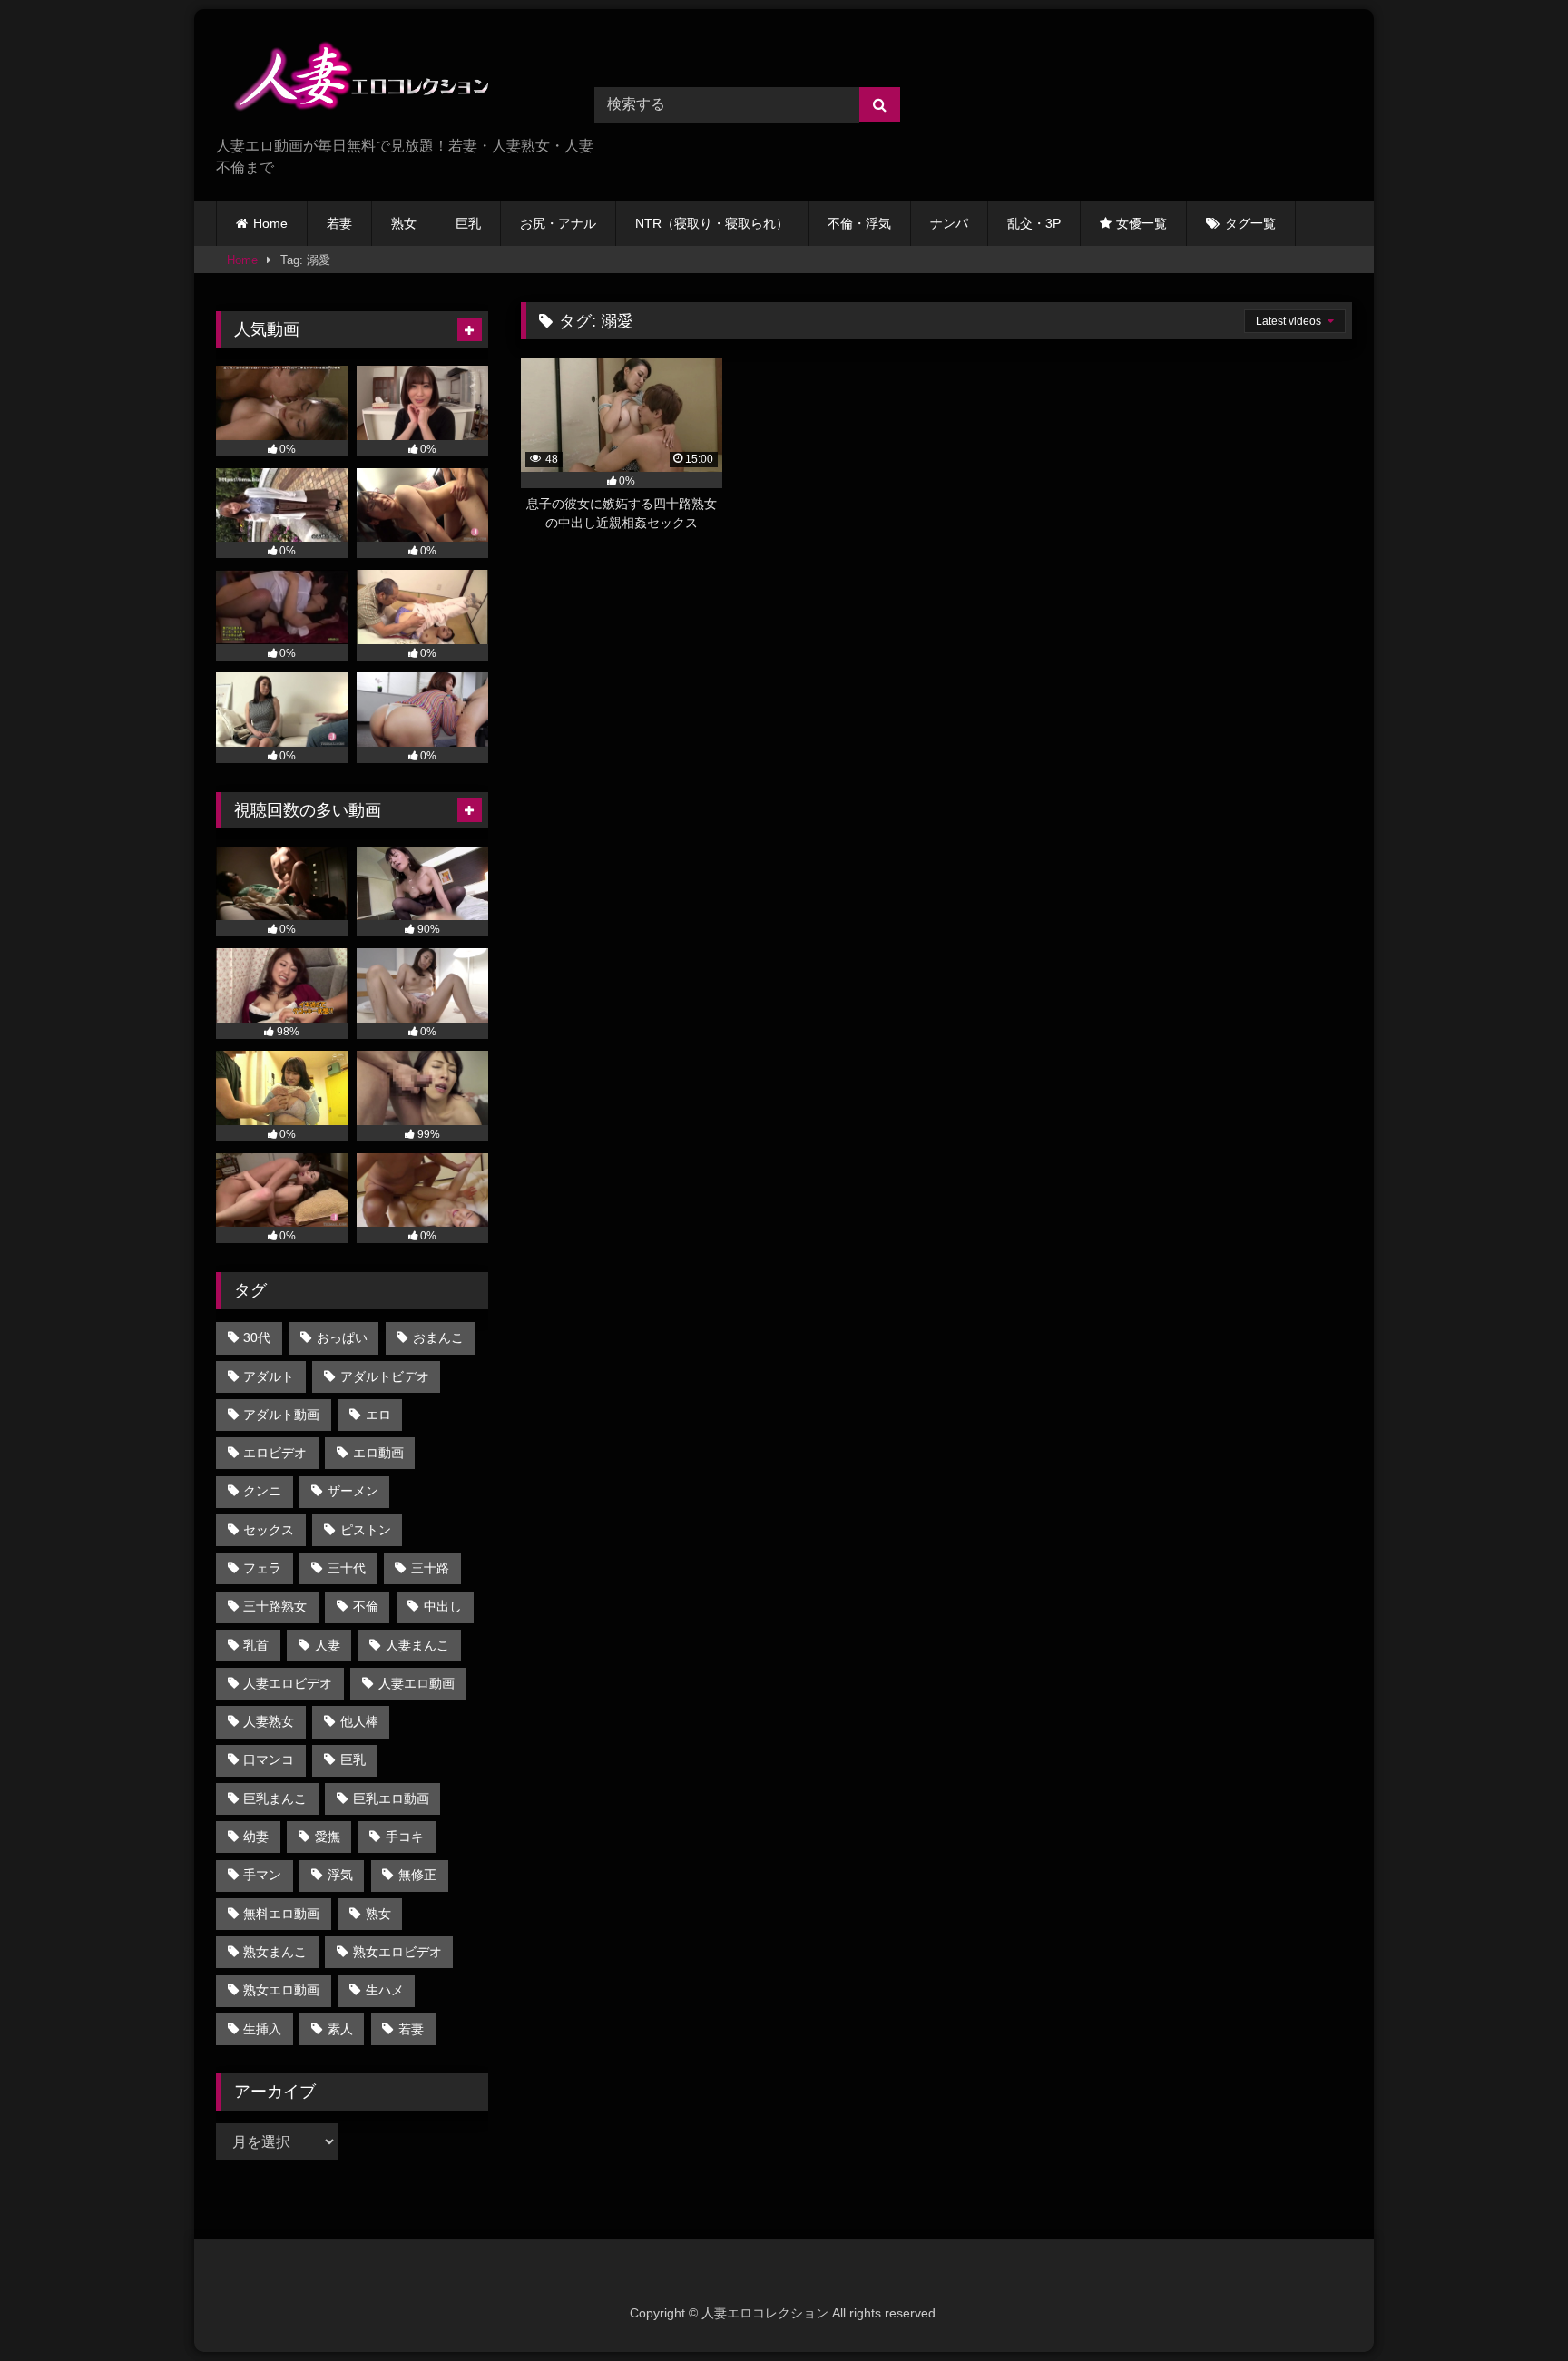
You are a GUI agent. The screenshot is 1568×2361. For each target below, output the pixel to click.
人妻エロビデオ (288, 1683)
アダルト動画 (281, 1415)
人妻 (328, 1645)
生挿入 (262, 2029)
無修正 (417, 1875)
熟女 (404, 223)
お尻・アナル (558, 223)
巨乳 (468, 223)
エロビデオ (275, 1453)
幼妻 (256, 1837)
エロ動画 (378, 1453)
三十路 (430, 1568)
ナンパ (949, 223)
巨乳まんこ (275, 1798)
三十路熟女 (275, 1606)
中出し (443, 1606)
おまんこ (438, 1337)
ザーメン (353, 1491)
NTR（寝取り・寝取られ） (712, 223)
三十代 (347, 1568)
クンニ (262, 1491)
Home (270, 223)
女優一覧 (1142, 223)
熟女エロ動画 (281, 1990)
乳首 (256, 1645)
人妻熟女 (269, 1721)
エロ (378, 1415)
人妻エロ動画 (416, 1683)
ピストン (366, 1530)
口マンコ (269, 1759)
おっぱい (342, 1337)
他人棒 (359, 1721)
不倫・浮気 (859, 223)
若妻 (339, 223)
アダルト (269, 1376)
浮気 (340, 1875)
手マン (262, 1875)
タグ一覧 (1250, 223)
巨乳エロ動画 (391, 1798)
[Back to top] (1512, 2307)
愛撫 (328, 1837)
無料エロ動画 (281, 1914)
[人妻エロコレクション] (352, 79)
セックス (269, 1530)
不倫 (366, 1606)
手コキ (405, 1837)
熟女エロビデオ (397, 1952)
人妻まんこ (417, 1645)
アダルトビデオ (385, 1376)
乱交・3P (1034, 223)
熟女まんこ (275, 1952)
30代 (257, 1337)
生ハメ (385, 1990)
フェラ (262, 1568)
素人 (340, 2029)
